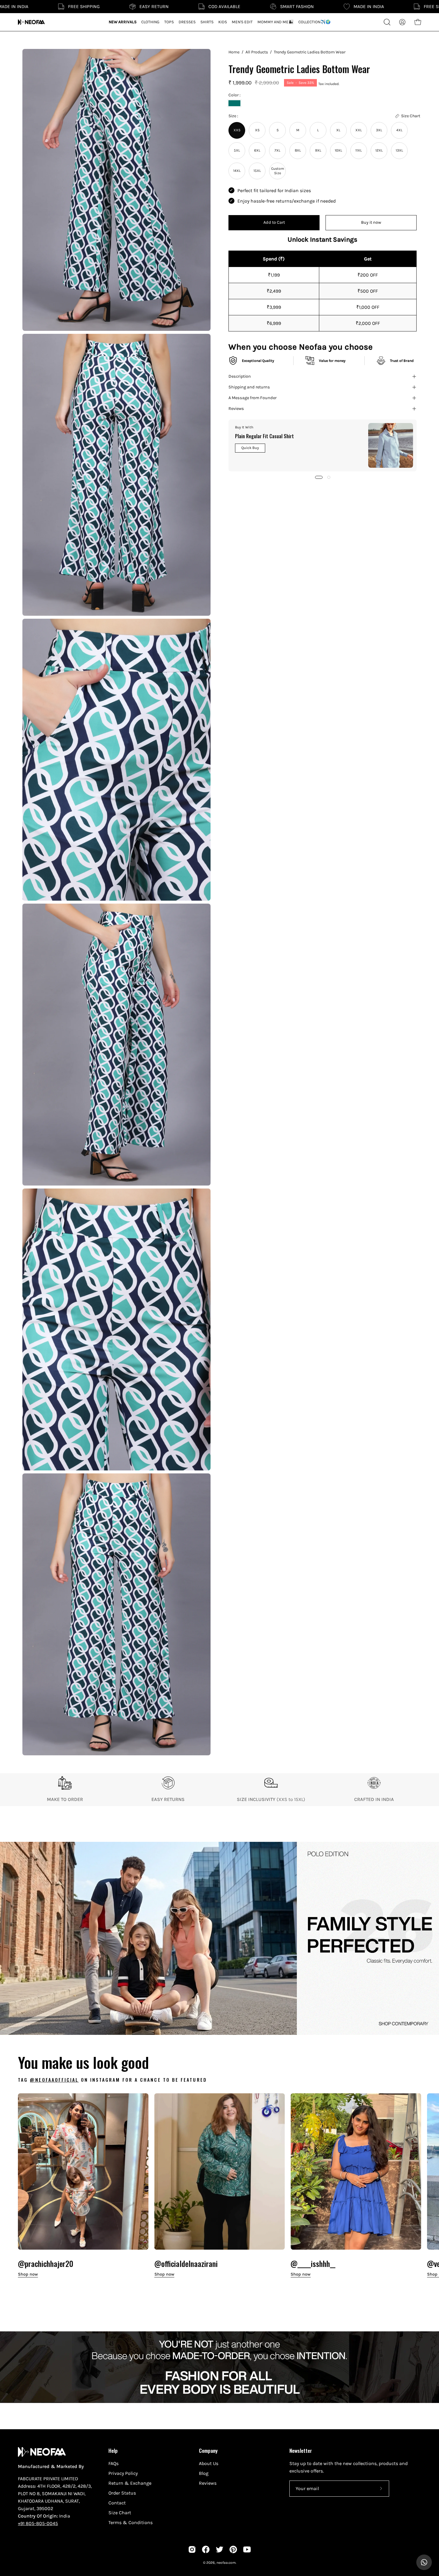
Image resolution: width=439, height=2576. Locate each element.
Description (240, 376)
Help (113, 2450)
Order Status (122, 2493)
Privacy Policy (123, 2473)
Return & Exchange (130, 2483)
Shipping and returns (249, 387)
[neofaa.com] (31, 22)
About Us (209, 2463)
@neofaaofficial (54, 2080)
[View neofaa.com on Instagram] (192, 2549)
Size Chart (120, 2513)
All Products (257, 52)
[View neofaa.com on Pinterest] (233, 2549)
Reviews (236, 409)
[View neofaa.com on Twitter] (219, 2549)
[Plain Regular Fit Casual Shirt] (391, 445)
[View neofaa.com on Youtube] (247, 2549)
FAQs (113, 2463)
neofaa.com (226, 2563)
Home (234, 52)
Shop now (28, 2274)
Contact (117, 2503)
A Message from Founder (252, 398)
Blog (204, 2473)
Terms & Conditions (131, 2522)
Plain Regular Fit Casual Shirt (264, 436)
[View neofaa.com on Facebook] (206, 2549)
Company (208, 2450)
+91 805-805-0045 (38, 2523)
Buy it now (371, 222)
